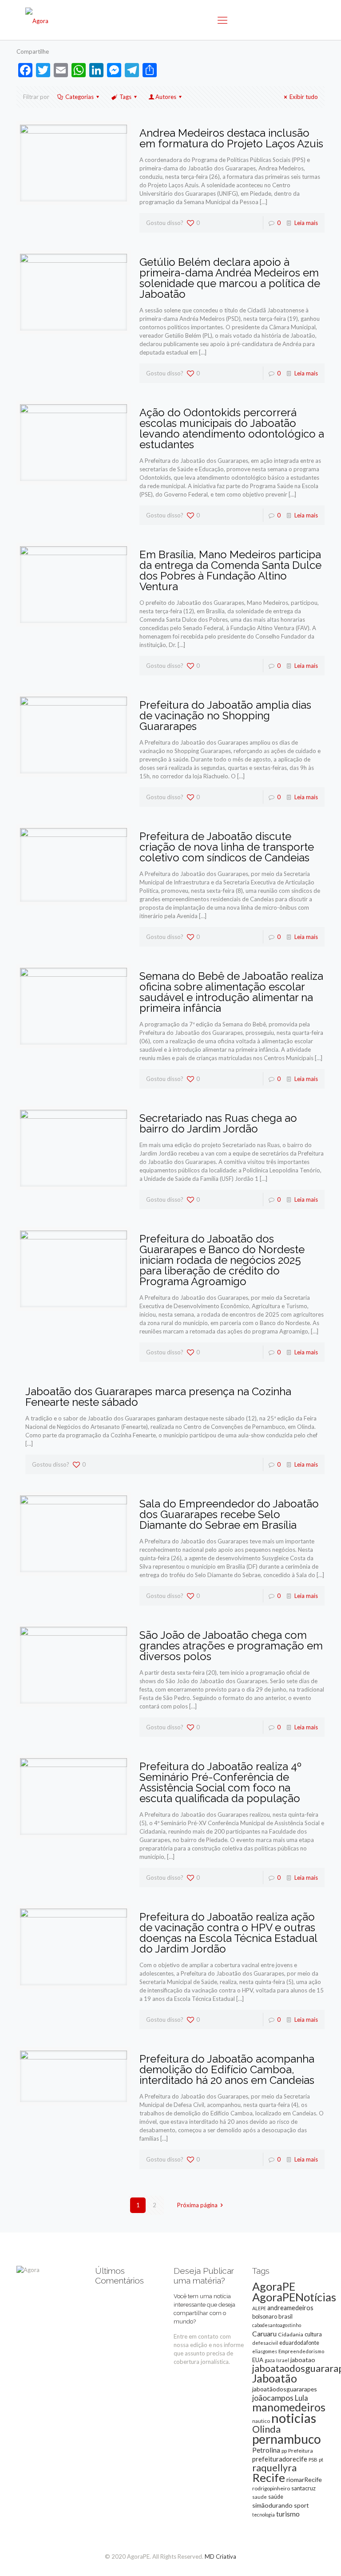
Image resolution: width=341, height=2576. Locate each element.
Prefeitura (301, 2451)
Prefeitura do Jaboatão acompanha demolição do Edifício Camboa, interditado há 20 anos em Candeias (227, 2069)
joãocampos (273, 2398)
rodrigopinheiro (271, 2488)
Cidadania (291, 2334)
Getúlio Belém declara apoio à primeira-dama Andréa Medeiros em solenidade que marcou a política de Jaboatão (230, 278)
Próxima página (197, 2205)
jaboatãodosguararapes (285, 2389)
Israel (283, 2360)
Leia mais (306, 223)
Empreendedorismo (301, 2351)
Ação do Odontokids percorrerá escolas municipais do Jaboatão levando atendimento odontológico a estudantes (232, 428)
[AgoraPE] (37, 20)
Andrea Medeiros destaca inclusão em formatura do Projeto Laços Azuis (231, 138)
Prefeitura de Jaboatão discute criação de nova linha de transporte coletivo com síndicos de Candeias (227, 847)
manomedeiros (289, 2407)
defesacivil (265, 2343)
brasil (285, 2316)
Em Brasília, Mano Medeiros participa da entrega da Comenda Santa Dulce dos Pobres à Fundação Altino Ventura (230, 570)
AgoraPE (274, 2286)
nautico (261, 2421)
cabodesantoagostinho (277, 2325)
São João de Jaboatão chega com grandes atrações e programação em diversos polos (231, 1646)
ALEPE (259, 2308)
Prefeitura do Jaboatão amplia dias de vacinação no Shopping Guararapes (225, 716)
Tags (125, 97)
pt (321, 2460)
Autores (166, 97)
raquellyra (274, 2468)
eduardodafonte (299, 2343)
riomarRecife (304, 2479)
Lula (301, 2398)
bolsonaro (265, 2316)
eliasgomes (265, 2351)
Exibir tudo (304, 97)
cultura (313, 2334)
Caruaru (264, 2333)
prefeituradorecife (280, 2459)
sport (301, 2505)
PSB (313, 2460)
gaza (270, 2360)
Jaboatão (275, 2378)
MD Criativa (220, 2556)
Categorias (79, 97)
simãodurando (272, 2505)
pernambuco (287, 2439)
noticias (294, 2418)
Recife (269, 2477)
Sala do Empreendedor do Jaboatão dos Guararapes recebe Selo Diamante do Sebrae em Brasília (229, 1514)
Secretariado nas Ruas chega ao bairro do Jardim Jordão (218, 1123)
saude (260, 2497)
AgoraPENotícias (294, 2297)
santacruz (303, 2488)
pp (284, 2451)
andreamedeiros (290, 2308)
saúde (276, 2497)
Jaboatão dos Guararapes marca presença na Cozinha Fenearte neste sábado (158, 1397)
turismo (288, 2514)
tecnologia (264, 2515)
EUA (258, 2360)
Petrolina (266, 2450)
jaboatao (303, 2360)
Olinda (266, 2429)
